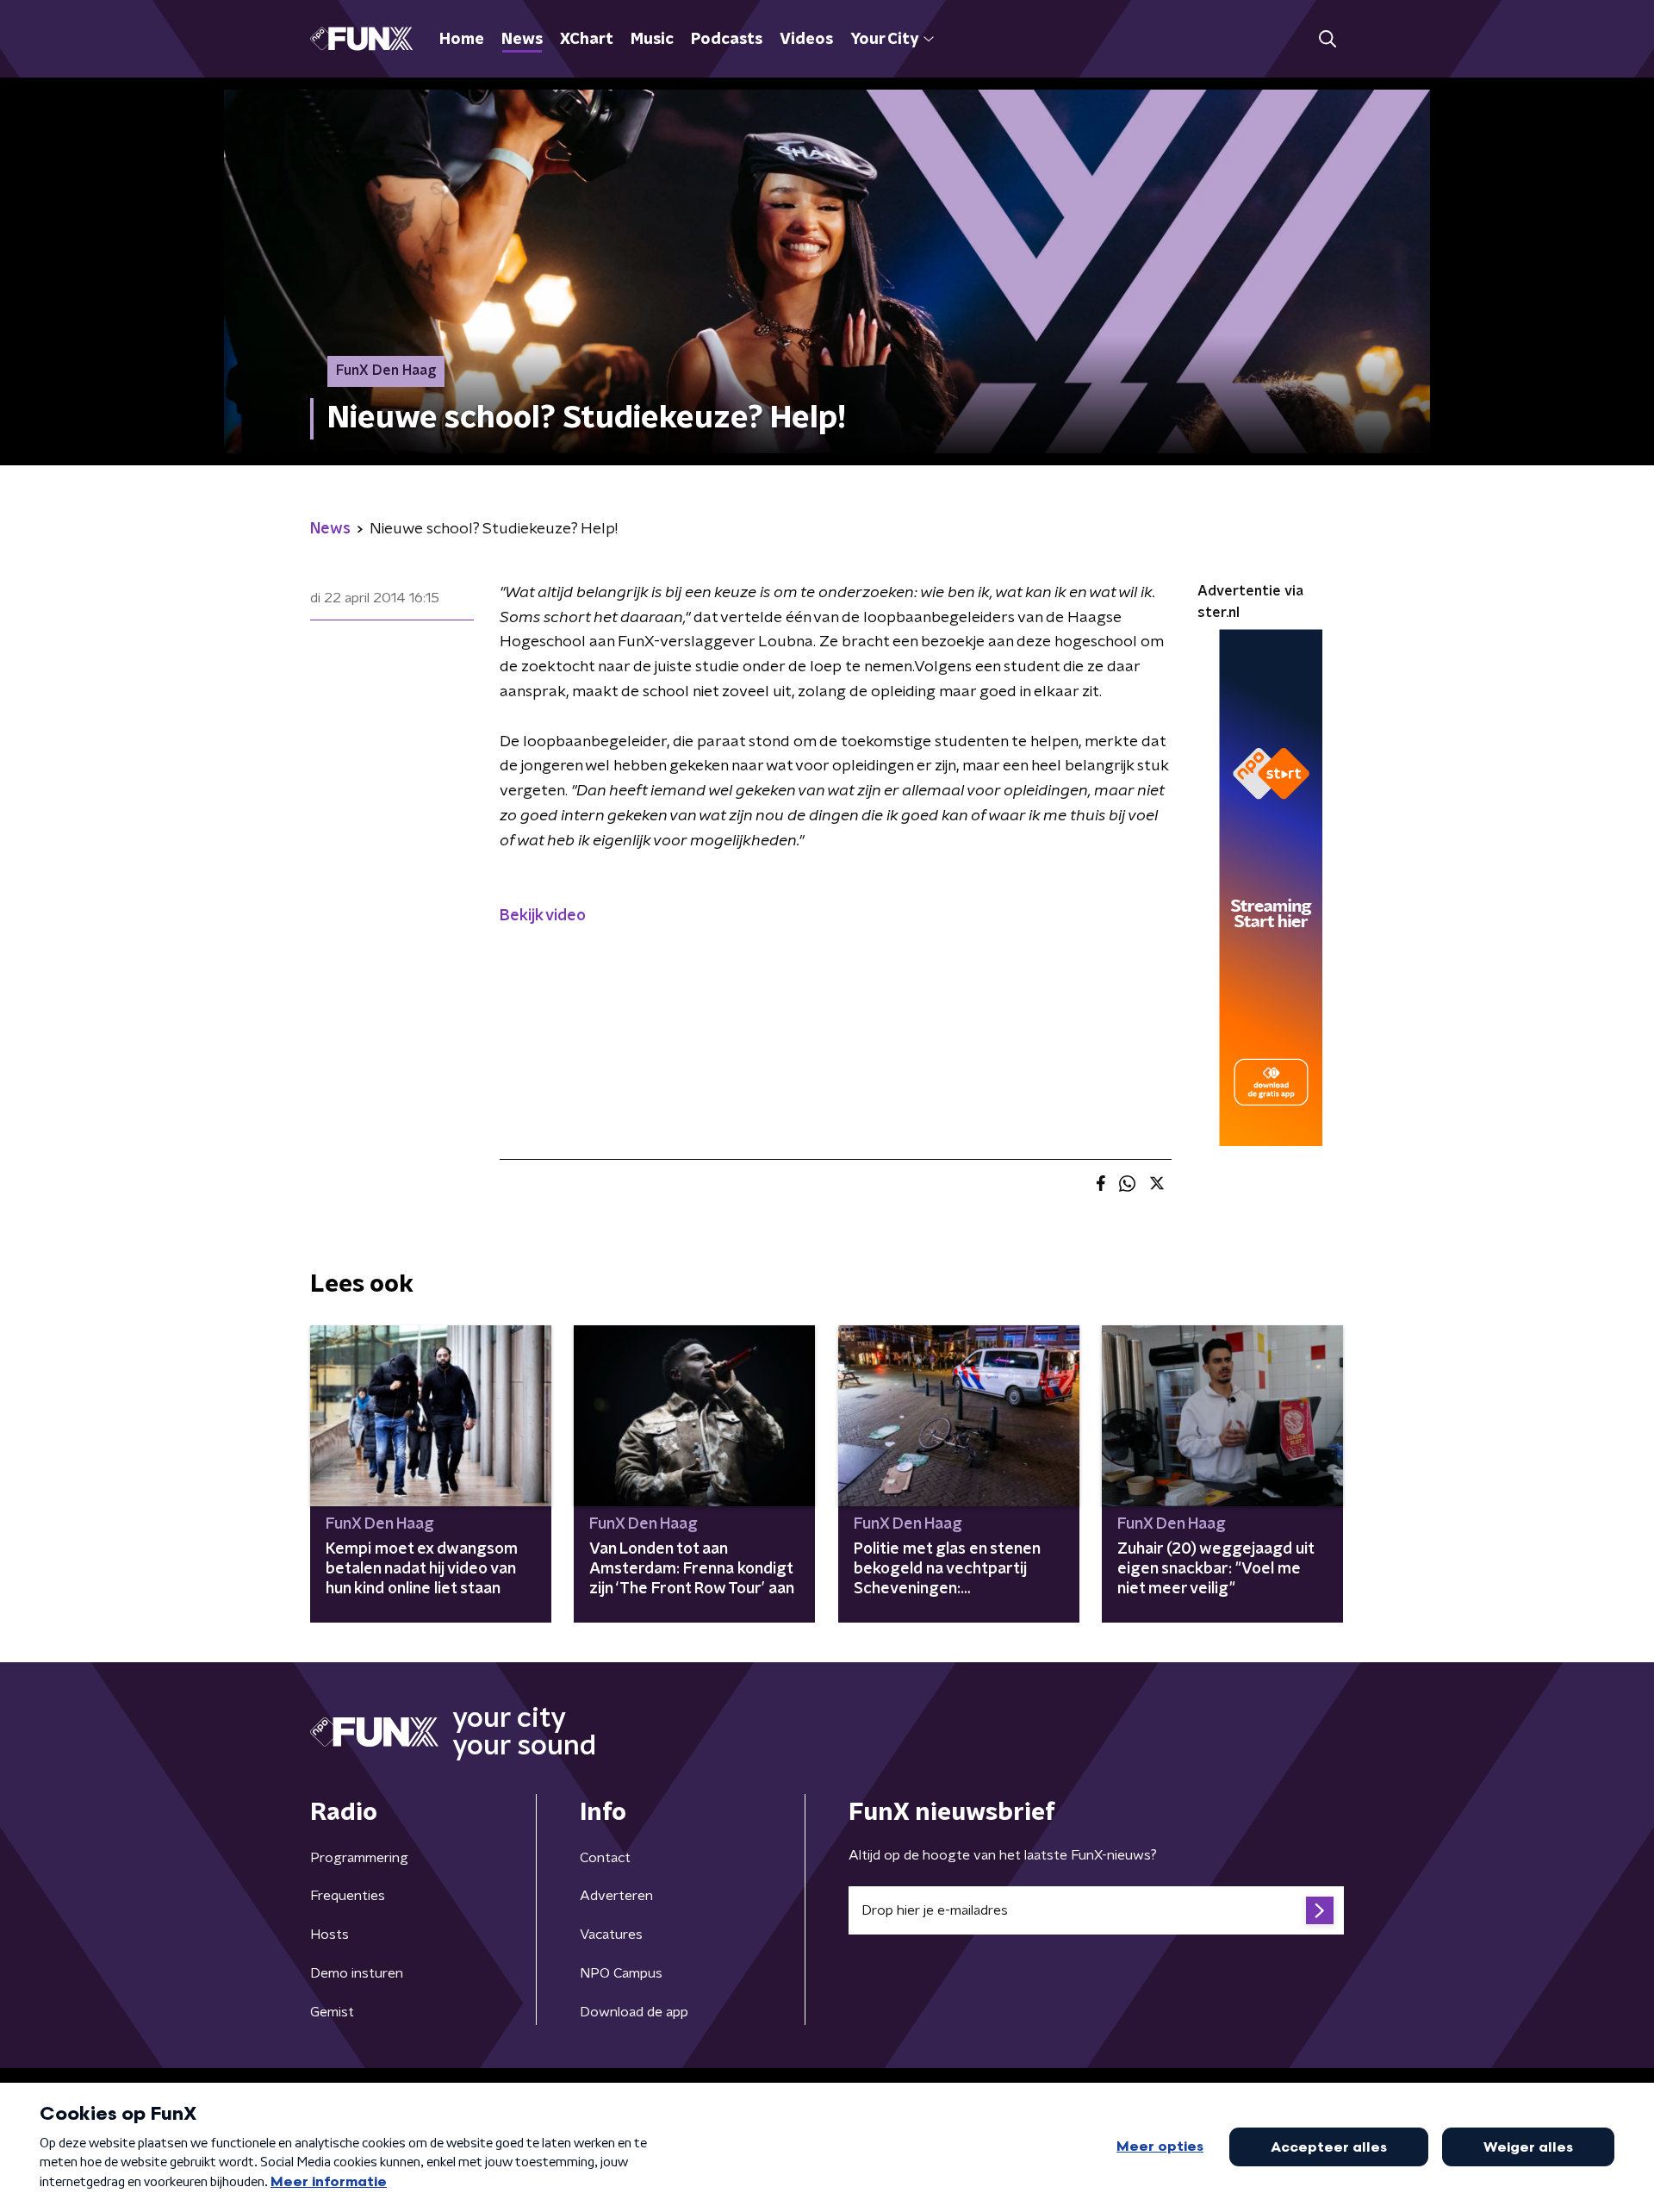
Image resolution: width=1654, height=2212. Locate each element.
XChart (587, 40)
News (522, 40)
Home (462, 40)
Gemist (332, 2012)
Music (652, 40)
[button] (1327, 39)
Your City (884, 40)
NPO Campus (621, 1973)
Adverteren (616, 1896)
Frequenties (348, 1896)
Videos (806, 40)
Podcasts (727, 40)
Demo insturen (357, 1973)
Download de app (634, 2012)
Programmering (359, 1858)
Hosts (330, 1935)
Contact (605, 1858)
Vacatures (611, 1935)
